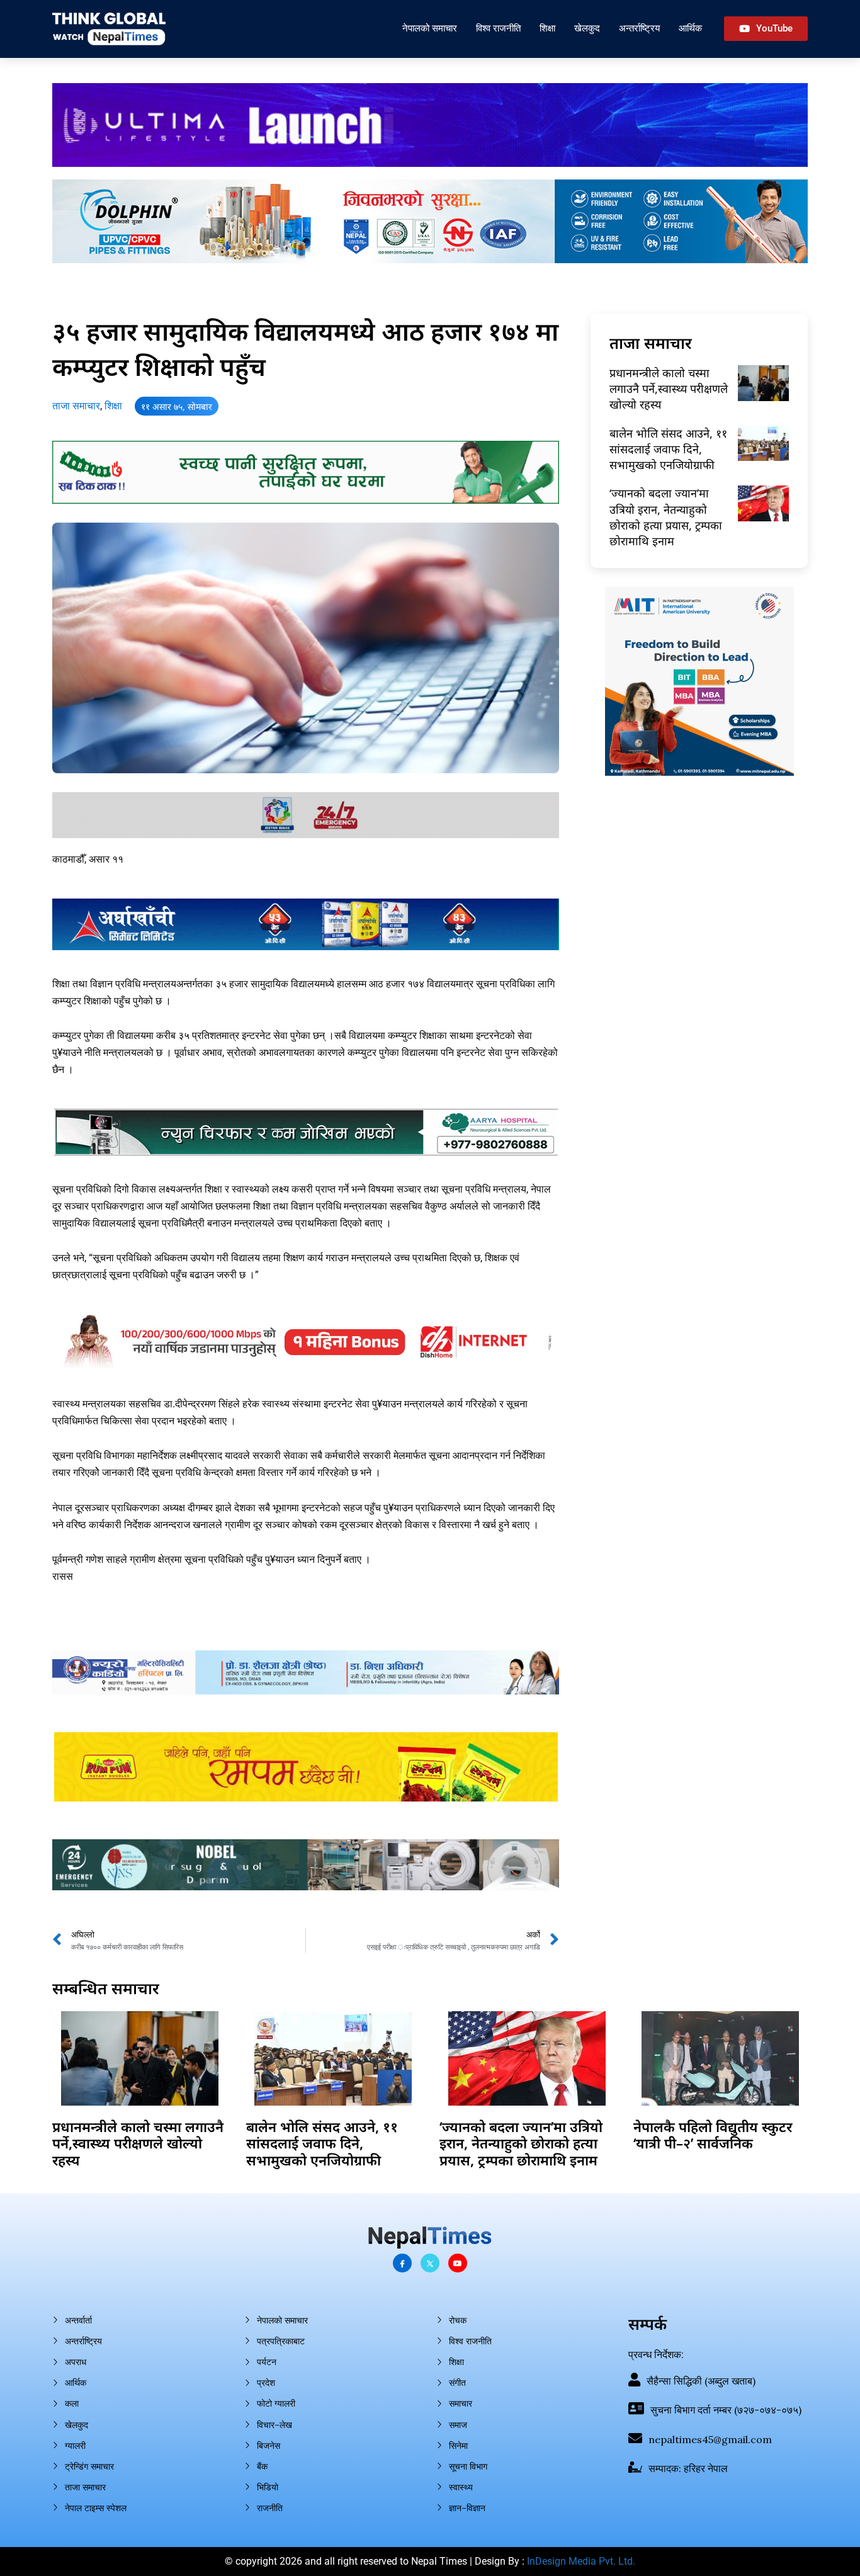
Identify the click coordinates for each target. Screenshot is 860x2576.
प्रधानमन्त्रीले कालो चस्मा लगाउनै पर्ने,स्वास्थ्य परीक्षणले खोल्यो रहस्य (669, 389)
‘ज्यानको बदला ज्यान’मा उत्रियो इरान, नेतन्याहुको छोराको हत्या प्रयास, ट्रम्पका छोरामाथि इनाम (666, 517)
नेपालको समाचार (430, 28)
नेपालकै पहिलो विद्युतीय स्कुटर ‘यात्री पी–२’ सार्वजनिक (713, 2135)
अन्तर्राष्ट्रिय (639, 28)
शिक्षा (547, 28)
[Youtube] (458, 2263)
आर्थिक (690, 28)
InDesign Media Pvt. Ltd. (581, 2561)
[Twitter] (430, 2263)
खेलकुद (587, 28)
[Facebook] (402, 2263)
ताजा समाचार (76, 406)
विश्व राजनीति (498, 28)
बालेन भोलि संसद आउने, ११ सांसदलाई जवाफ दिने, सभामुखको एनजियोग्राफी (668, 449)
